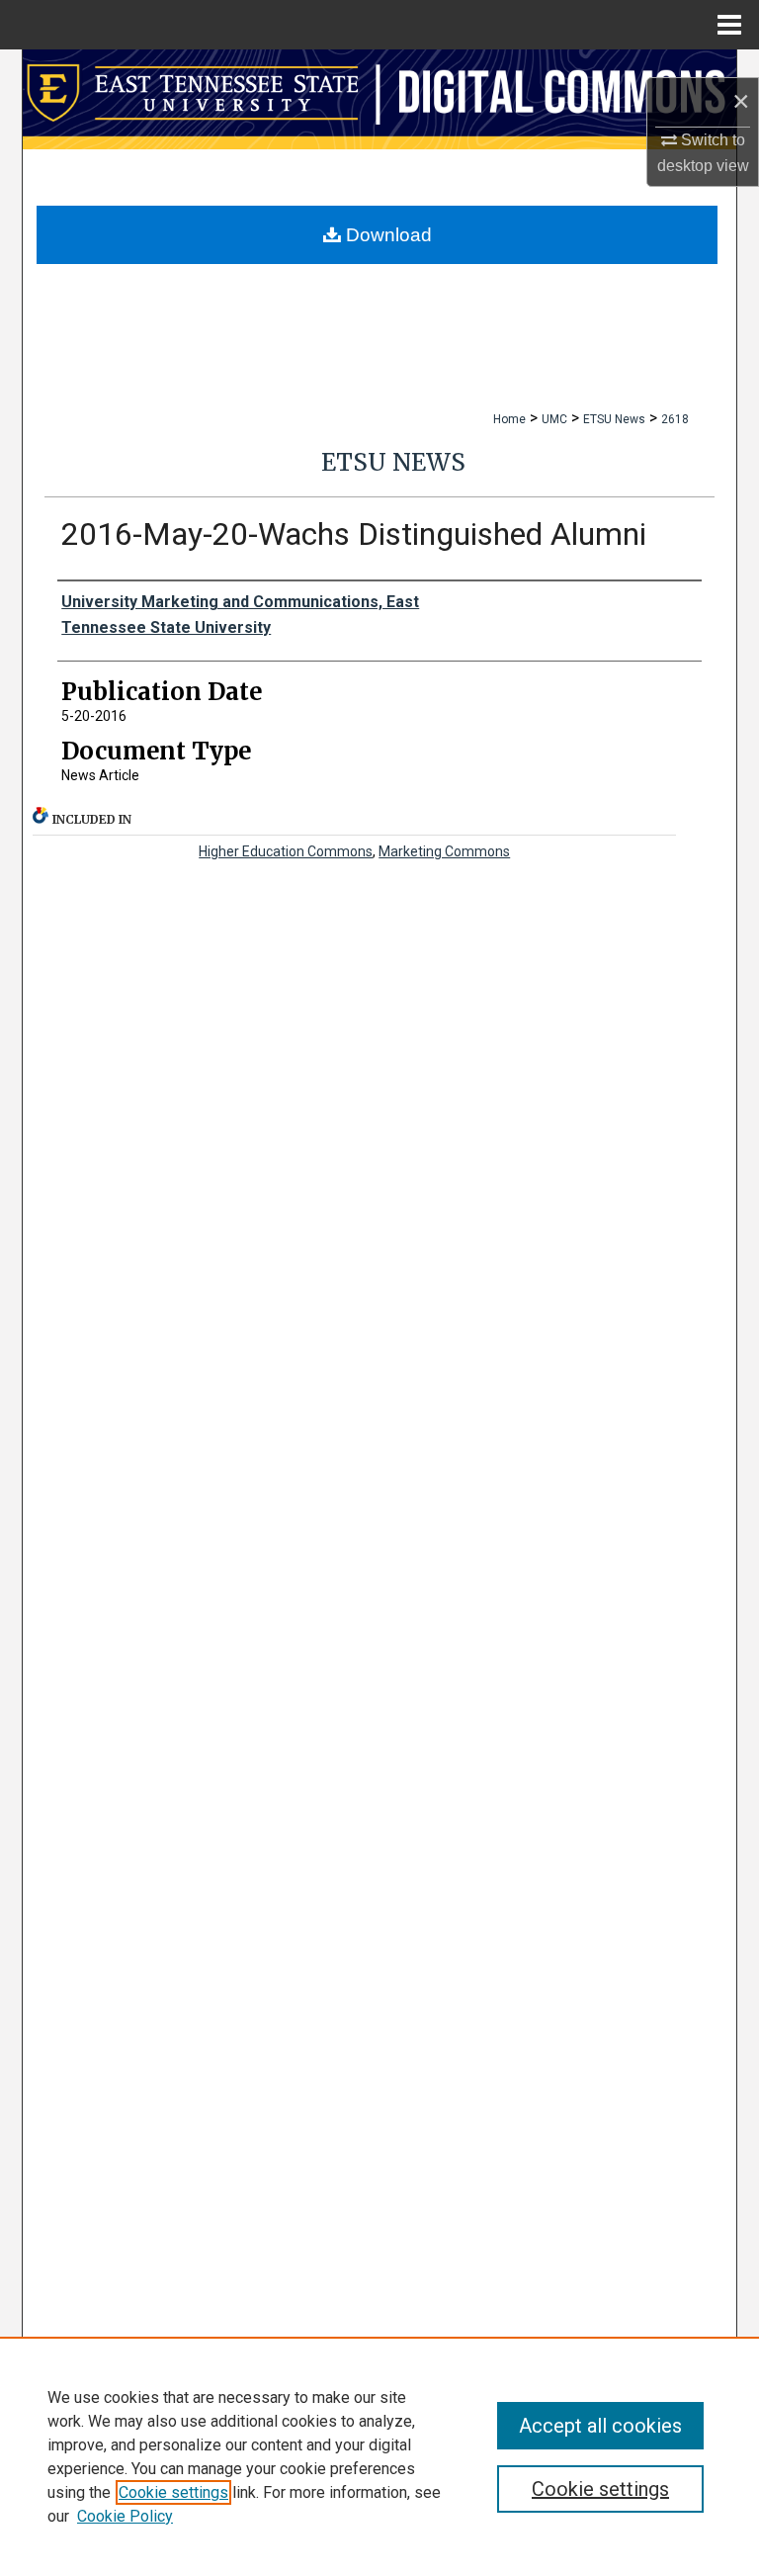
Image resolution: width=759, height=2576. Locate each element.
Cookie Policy (125, 2516)
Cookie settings (173, 2492)
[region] (379, 2456)
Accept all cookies (600, 2426)
